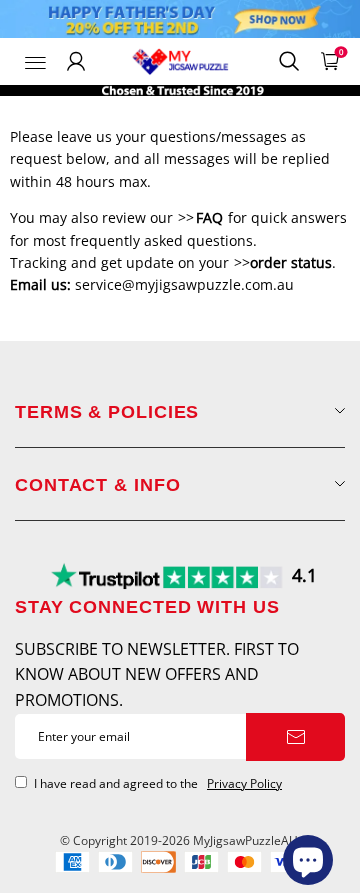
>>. (283, 262)
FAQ (209, 217)
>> (186, 217)
